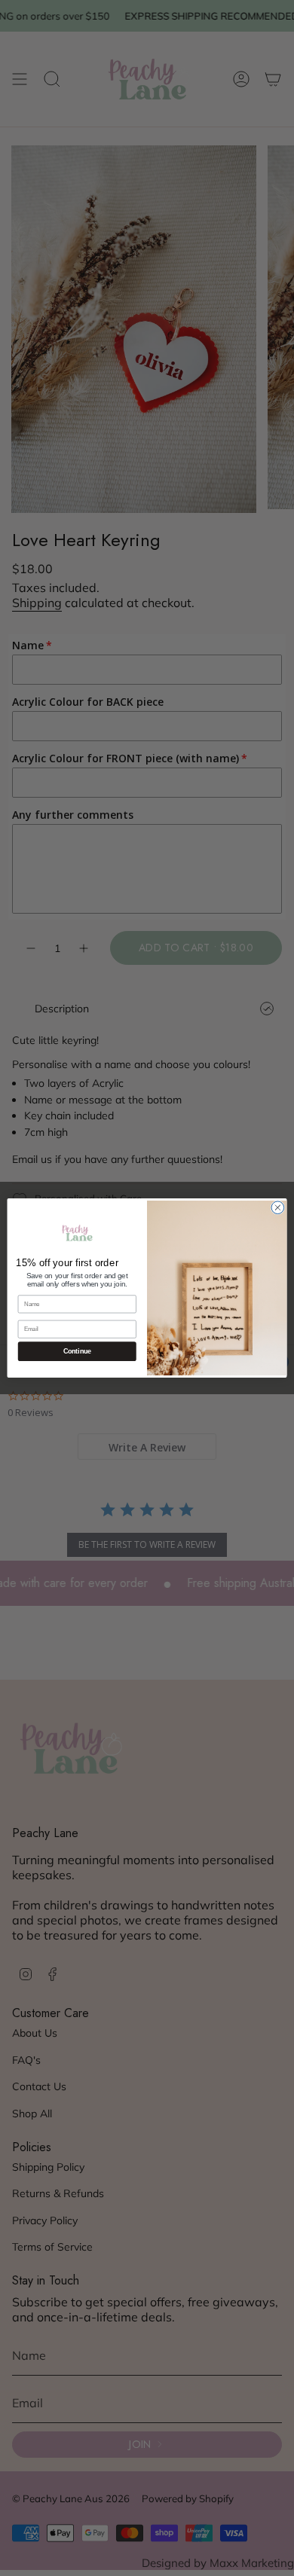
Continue (77, 1351)
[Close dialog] (278, 1208)
